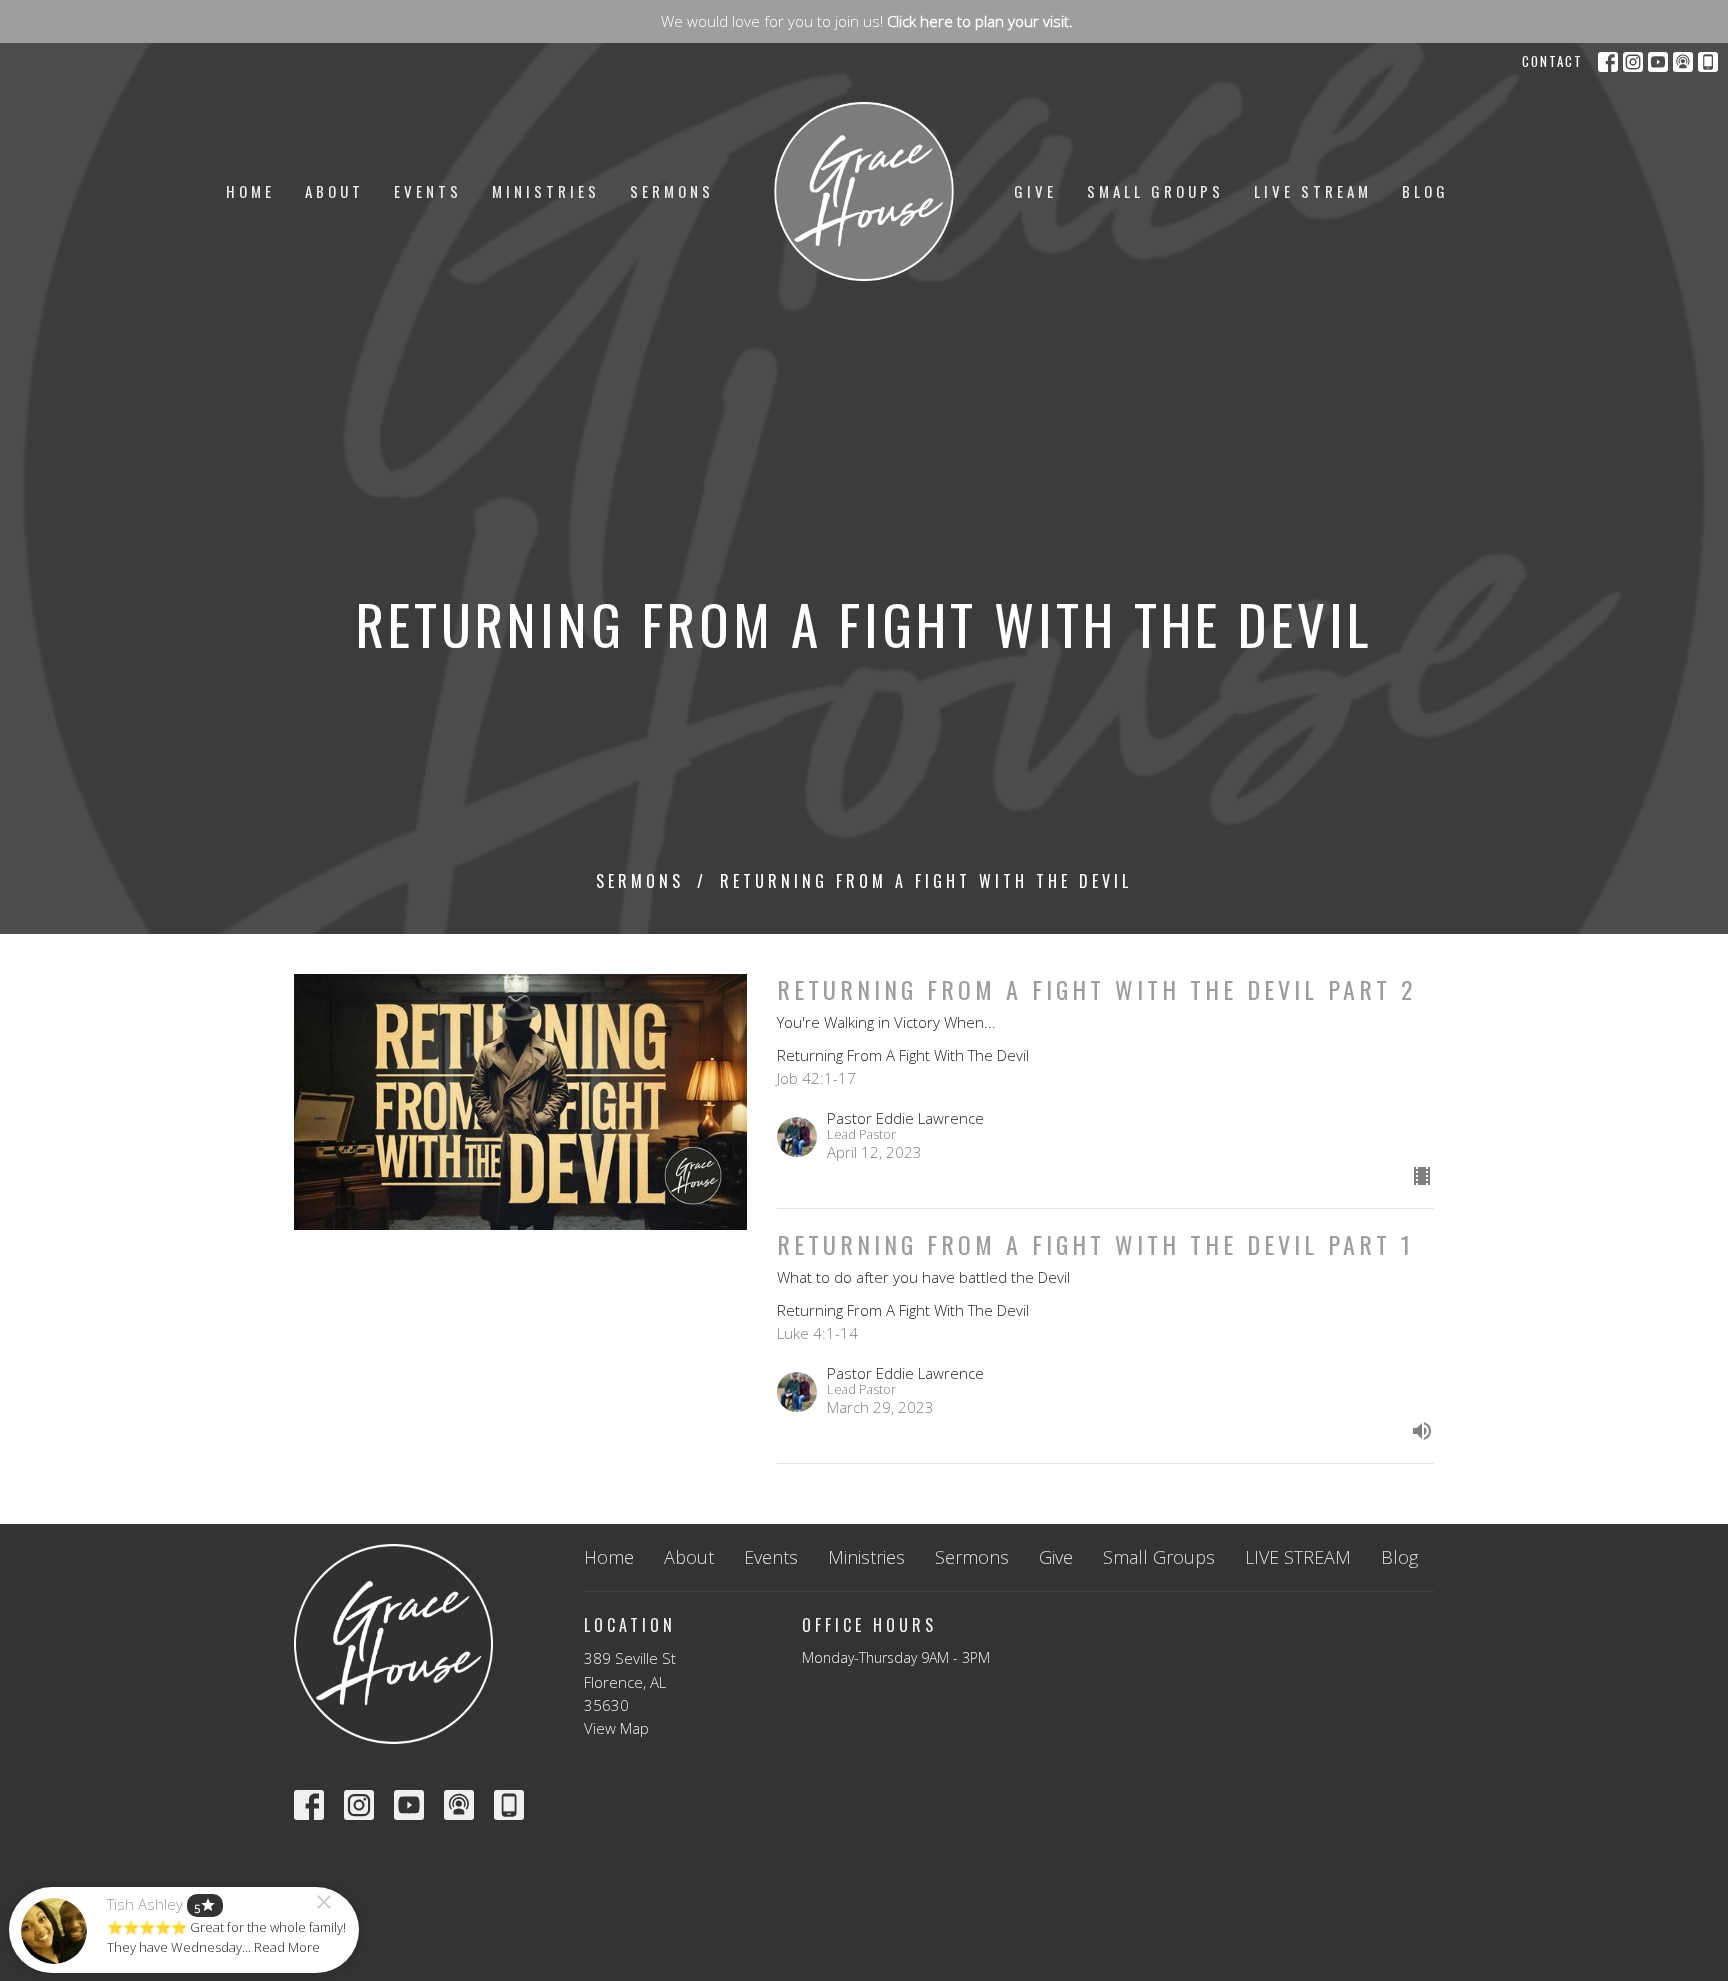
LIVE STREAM (1313, 191)
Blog (1425, 191)
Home (250, 191)
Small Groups (1155, 191)
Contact (1552, 61)
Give (1035, 191)
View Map (616, 1728)
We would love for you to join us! (867, 21)
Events (428, 191)
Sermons (672, 191)
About (334, 191)
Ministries (546, 191)
